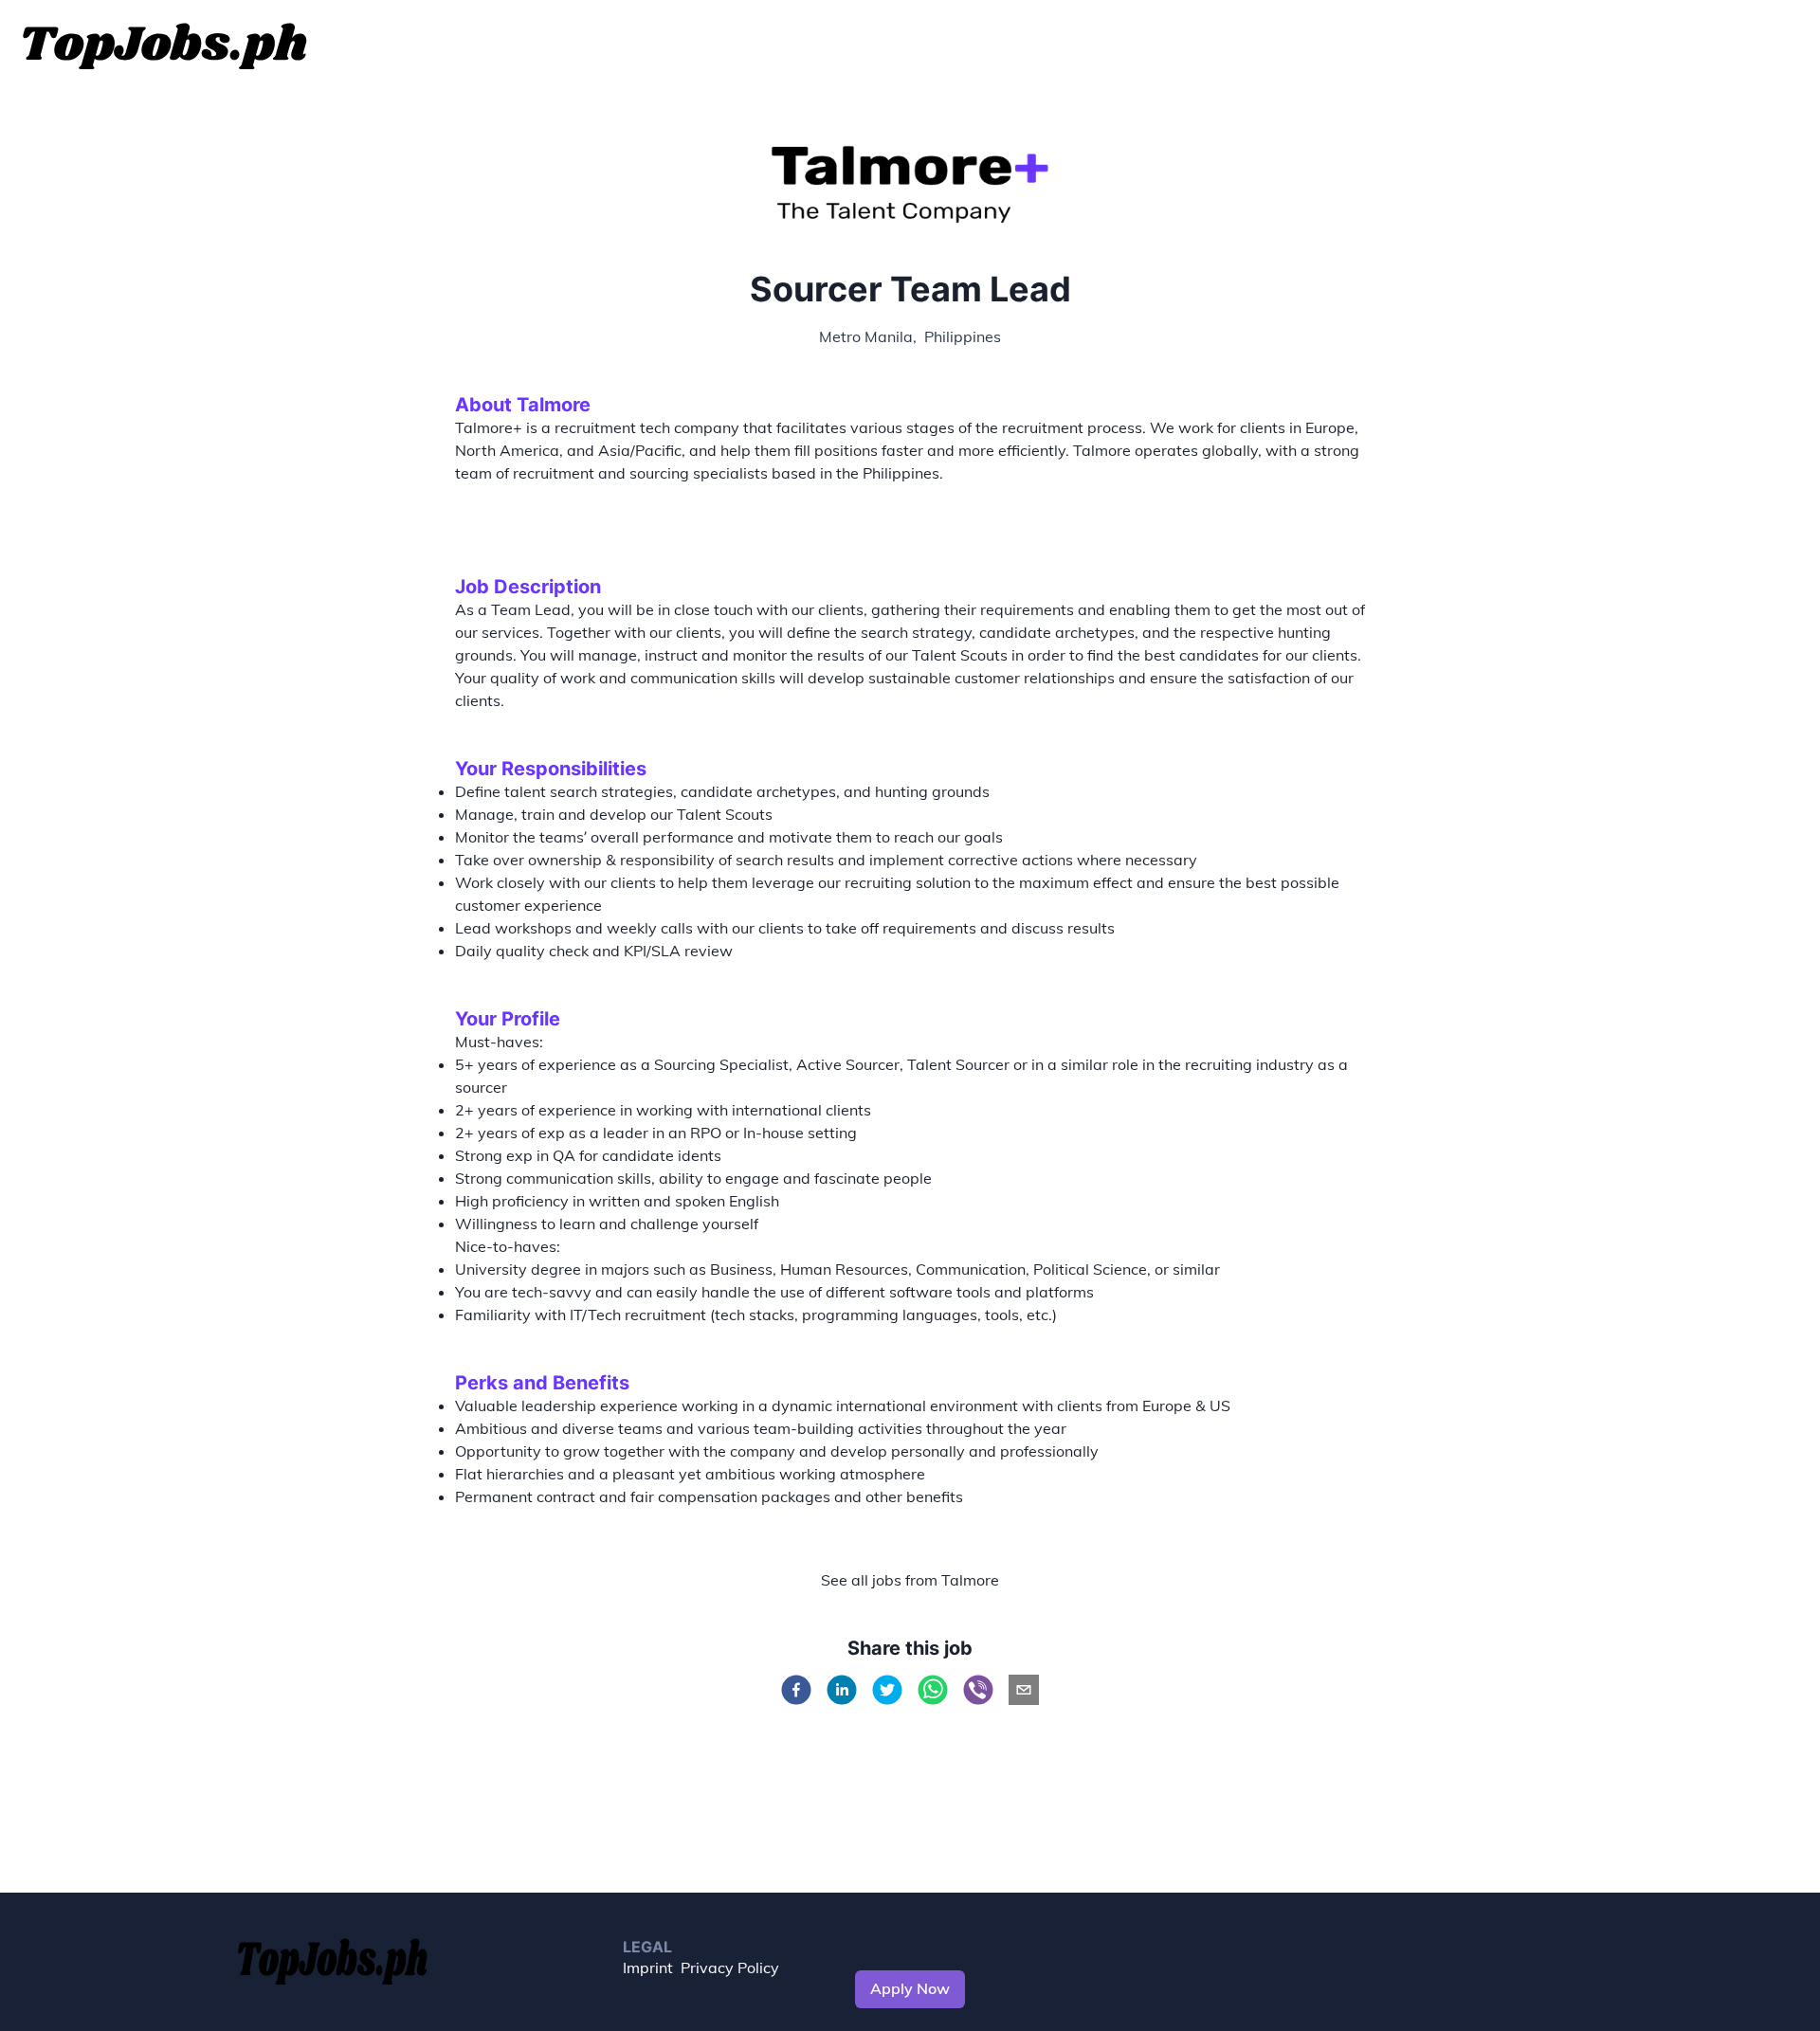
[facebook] (796, 1690)
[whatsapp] (933, 1690)
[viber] (978, 1690)
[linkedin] (842, 1690)
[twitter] (887, 1690)
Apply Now (910, 1988)
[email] (1024, 1690)
